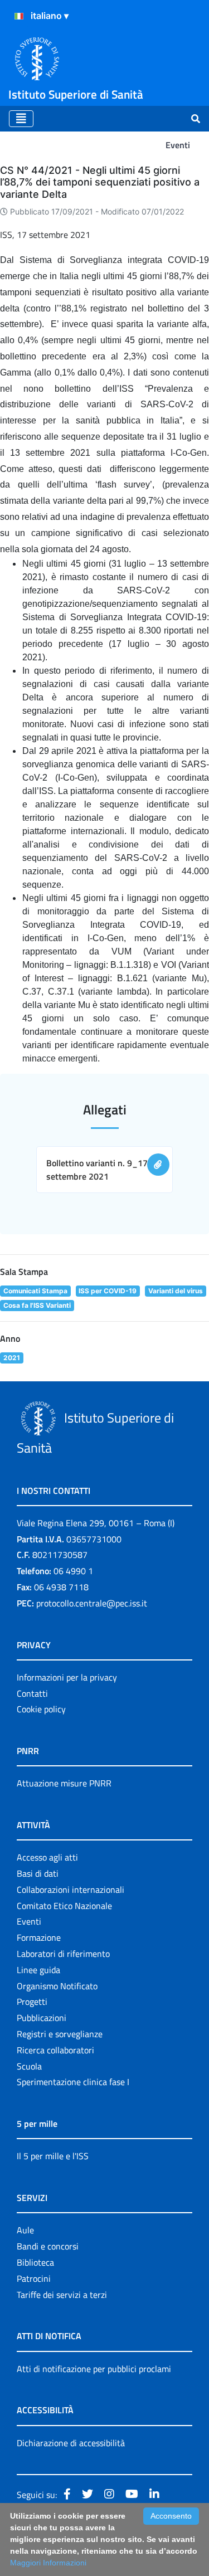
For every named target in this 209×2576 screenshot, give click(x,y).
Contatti (32, 1693)
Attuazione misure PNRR (64, 1783)
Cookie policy (41, 1709)
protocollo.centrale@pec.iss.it (92, 1603)
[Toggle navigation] (21, 119)
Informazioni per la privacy (67, 1677)
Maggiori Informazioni (48, 2563)
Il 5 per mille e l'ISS (53, 2156)
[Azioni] (19, 16)
